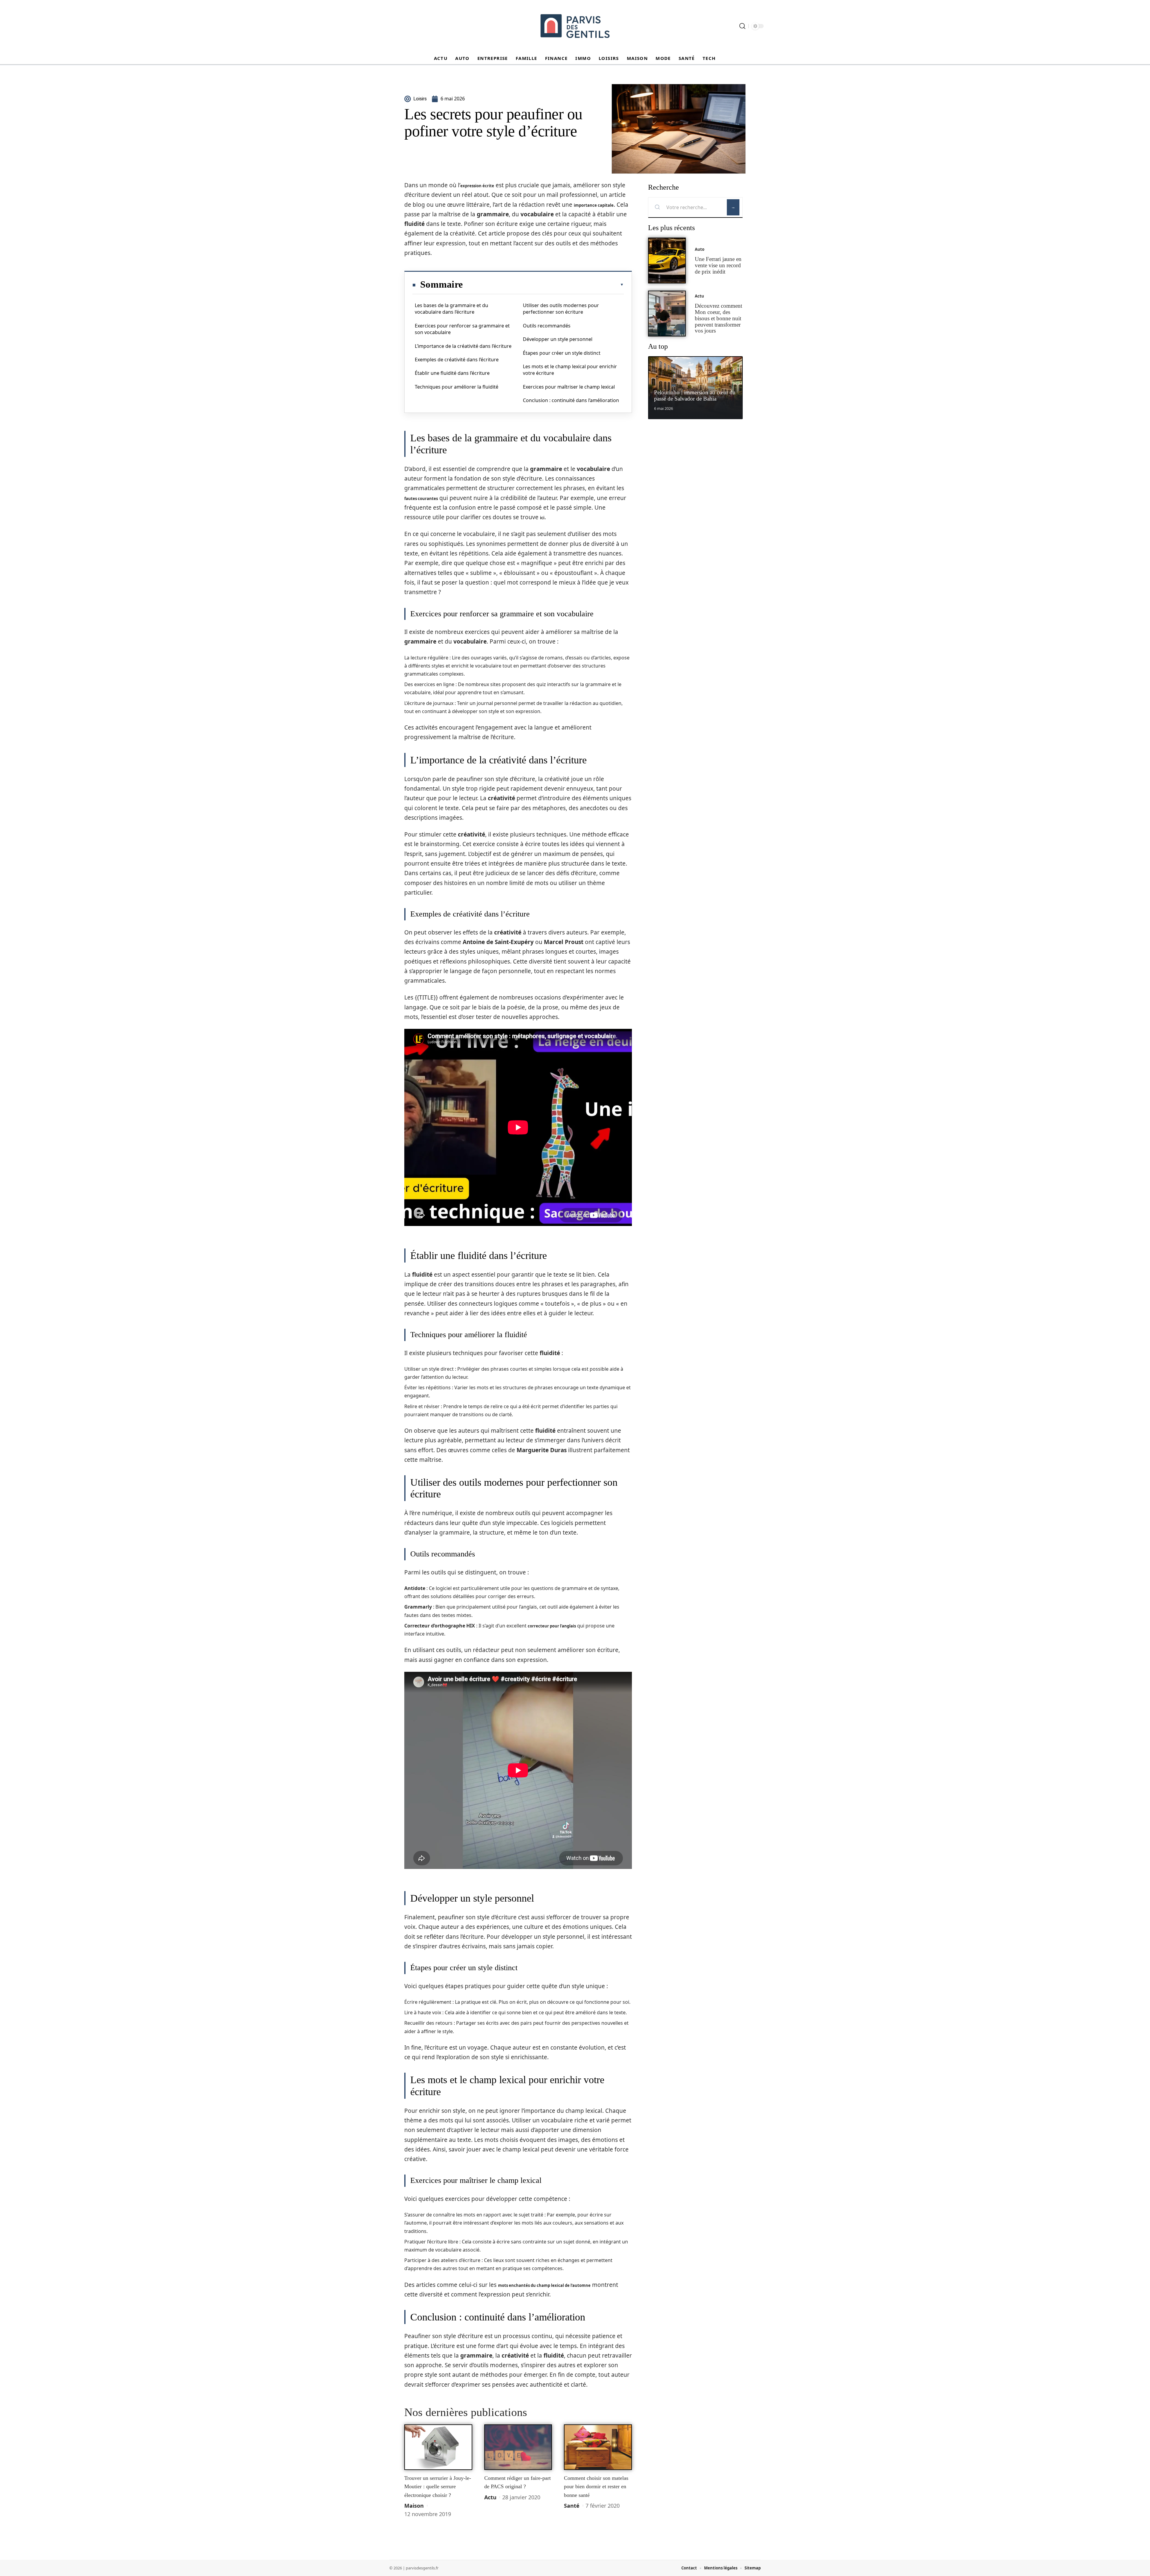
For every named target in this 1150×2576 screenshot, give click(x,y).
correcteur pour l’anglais (552, 1626)
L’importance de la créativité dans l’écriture (463, 346)
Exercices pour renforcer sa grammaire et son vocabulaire (462, 329)
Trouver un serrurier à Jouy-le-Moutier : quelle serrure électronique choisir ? (438, 2487)
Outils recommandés (547, 326)
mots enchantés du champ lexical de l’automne (544, 2285)
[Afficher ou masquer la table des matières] (543, 285)
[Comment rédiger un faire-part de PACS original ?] (518, 2447)
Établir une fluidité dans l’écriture (452, 373)
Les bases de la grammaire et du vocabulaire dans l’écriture (451, 309)
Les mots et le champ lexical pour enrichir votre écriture (570, 370)
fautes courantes (421, 499)
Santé (572, 2506)
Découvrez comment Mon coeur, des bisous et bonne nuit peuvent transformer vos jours (718, 318)
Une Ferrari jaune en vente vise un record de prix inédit (718, 265)
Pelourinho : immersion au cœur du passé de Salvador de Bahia (695, 395)
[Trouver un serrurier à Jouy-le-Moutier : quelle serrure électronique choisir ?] (438, 2447)
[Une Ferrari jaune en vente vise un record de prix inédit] (667, 261)
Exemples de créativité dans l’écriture (457, 360)
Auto (700, 249)
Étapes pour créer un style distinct (562, 353)
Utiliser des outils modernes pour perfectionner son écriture (561, 309)
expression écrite (477, 186)
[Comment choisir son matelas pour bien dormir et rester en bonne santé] (598, 2447)
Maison (414, 2506)
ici (542, 518)
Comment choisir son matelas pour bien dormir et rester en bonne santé (596, 2487)
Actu (490, 2497)
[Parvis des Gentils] (575, 26)
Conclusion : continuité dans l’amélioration (571, 400)
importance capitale (594, 205)
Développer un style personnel (558, 339)
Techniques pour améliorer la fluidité (457, 387)
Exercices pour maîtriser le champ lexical (569, 387)
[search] (742, 26)
